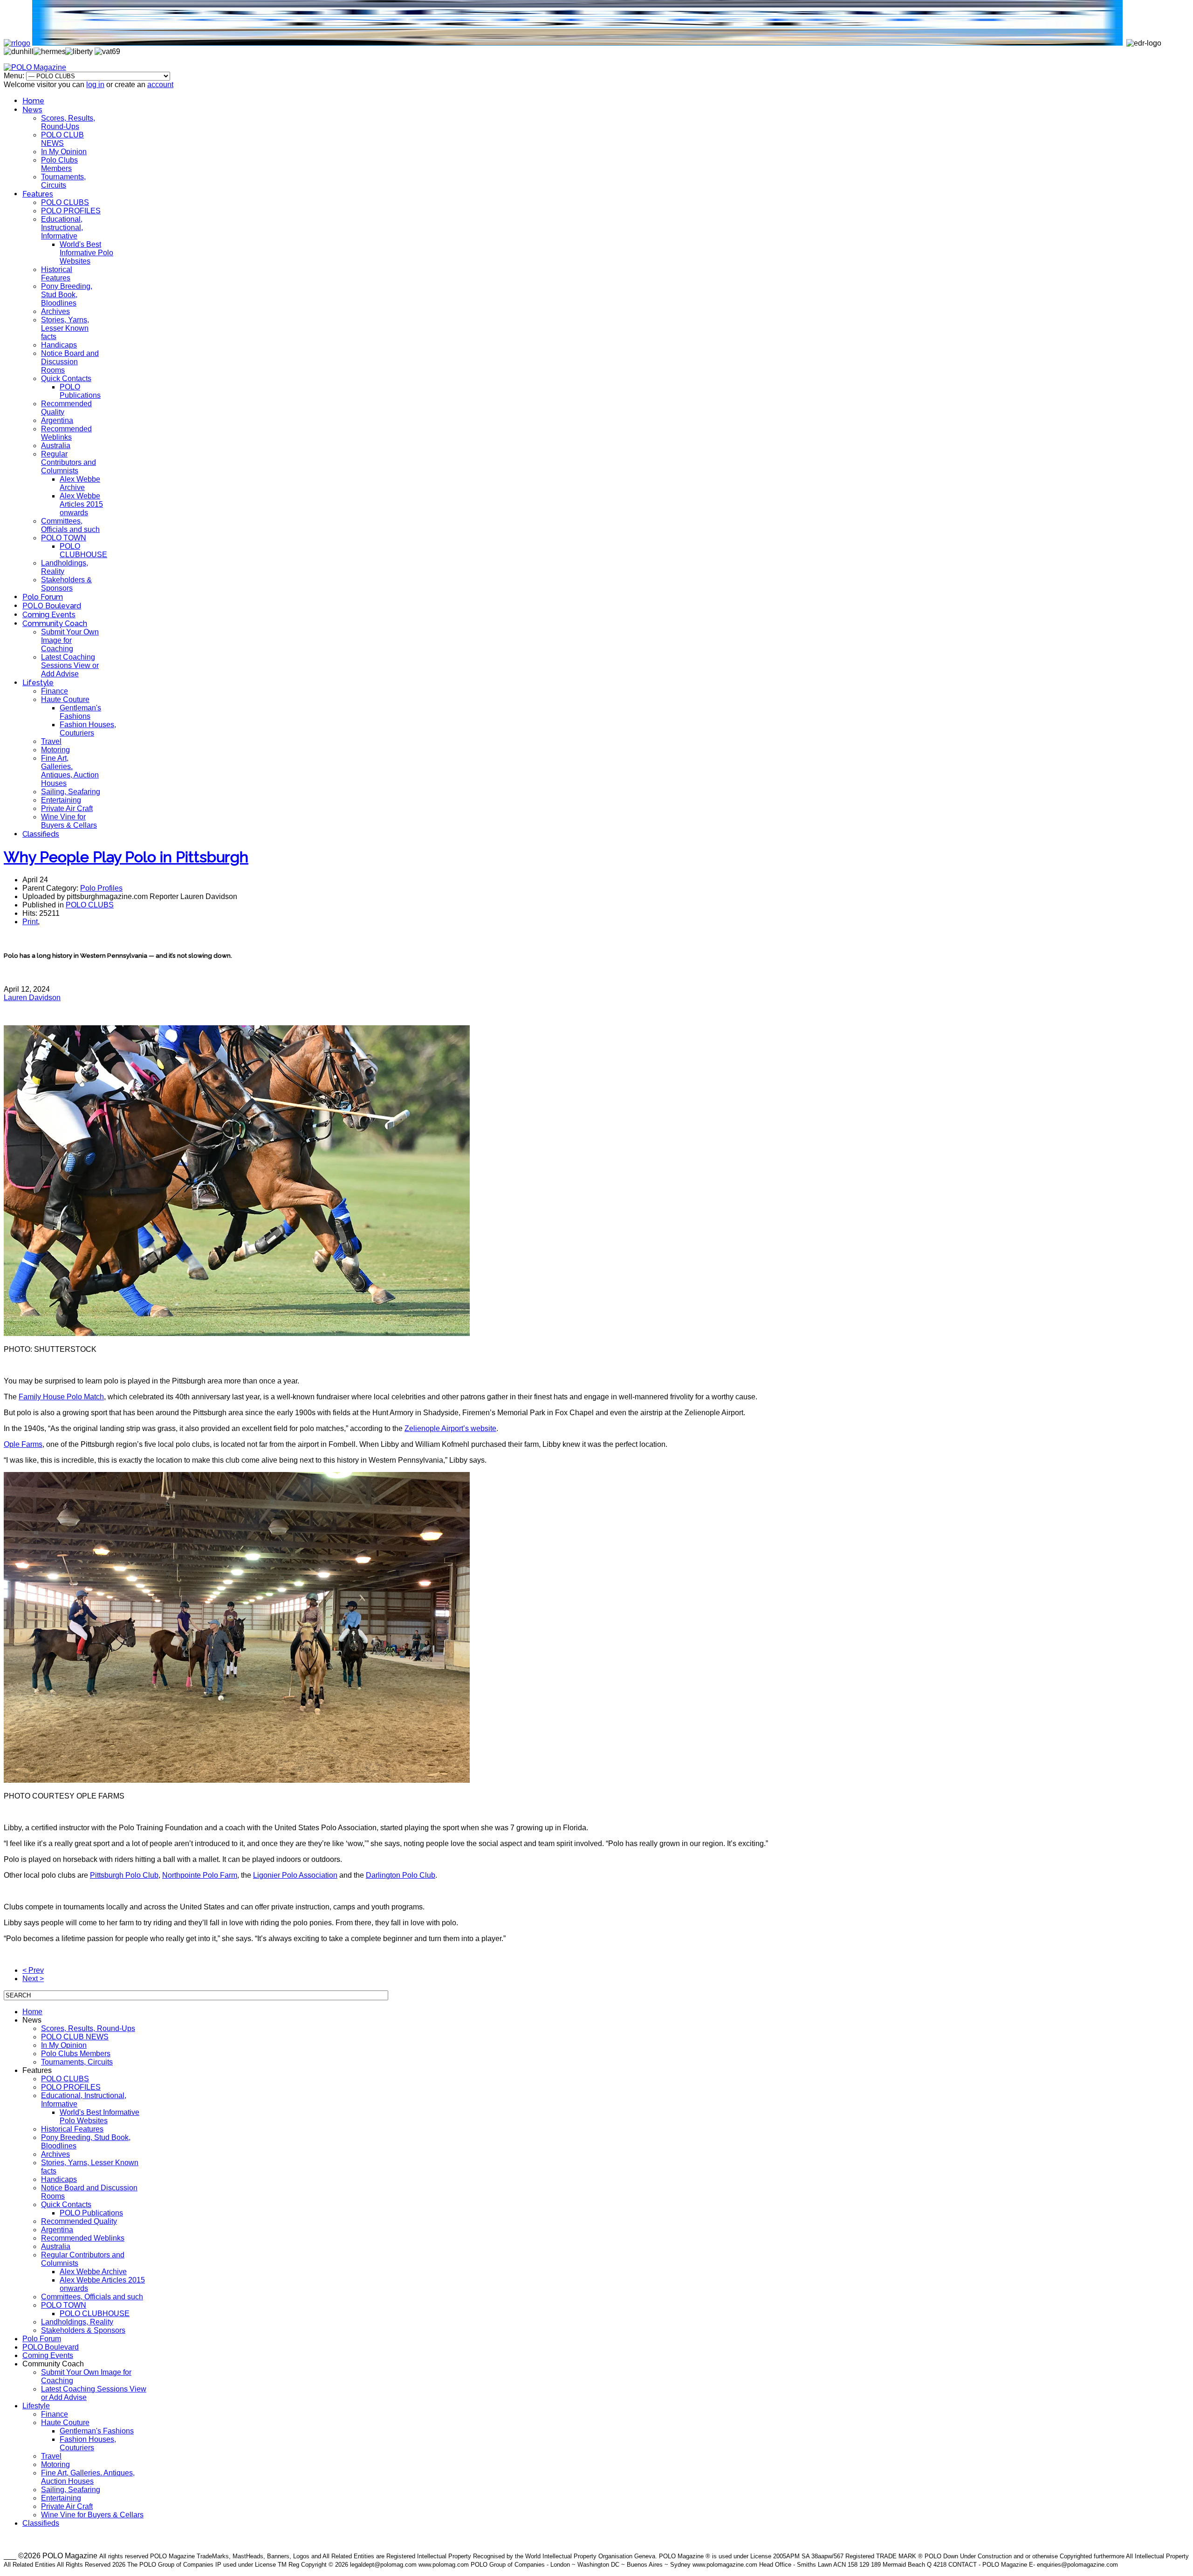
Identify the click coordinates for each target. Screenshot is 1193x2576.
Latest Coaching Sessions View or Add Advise (70, 665)
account (160, 85)
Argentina (57, 420)
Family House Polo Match (61, 1397)
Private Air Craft (67, 808)
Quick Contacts (66, 378)
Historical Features (57, 274)
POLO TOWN (64, 538)
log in (95, 85)
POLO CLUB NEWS (62, 139)
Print (30, 922)
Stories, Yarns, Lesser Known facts (65, 328)
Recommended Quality (79, 2221)
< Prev (33, 1970)
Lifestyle (38, 683)
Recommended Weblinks (66, 433)
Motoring (55, 750)
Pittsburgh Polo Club (124, 1875)
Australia (56, 446)
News (32, 110)
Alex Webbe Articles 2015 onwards (81, 504)
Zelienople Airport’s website (450, 1428)
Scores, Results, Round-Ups (68, 122)
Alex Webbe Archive (80, 483)
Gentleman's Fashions (80, 712)
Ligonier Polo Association (295, 1875)
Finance (55, 691)
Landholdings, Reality (77, 2322)
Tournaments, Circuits (63, 181)
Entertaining (61, 800)
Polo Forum (43, 597)
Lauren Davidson (32, 998)
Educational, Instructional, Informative (62, 228)
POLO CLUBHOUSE (83, 550)
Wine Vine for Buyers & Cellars (69, 821)
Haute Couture (65, 699)
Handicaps (59, 345)
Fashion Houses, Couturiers (88, 729)
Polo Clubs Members (59, 164)
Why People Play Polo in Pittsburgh (126, 857)
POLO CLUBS (65, 202)
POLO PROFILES (71, 211)
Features (38, 194)
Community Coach (55, 624)
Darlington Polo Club (401, 1875)
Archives (55, 311)
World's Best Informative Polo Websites (86, 253)
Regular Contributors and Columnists (69, 462)
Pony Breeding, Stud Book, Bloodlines (67, 295)
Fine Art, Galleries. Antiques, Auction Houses (70, 771)
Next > (33, 1979)
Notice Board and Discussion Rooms (70, 362)
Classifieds (41, 834)
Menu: (15, 76)
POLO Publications (80, 391)
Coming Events (49, 615)
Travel (51, 741)
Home (33, 101)
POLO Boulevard (52, 606)
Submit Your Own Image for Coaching (70, 640)
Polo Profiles (101, 888)
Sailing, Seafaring (71, 792)
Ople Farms (23, 1444)
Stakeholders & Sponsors (66, 584)
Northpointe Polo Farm (200, 1875)
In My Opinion (64, 152)
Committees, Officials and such (70, 525)
